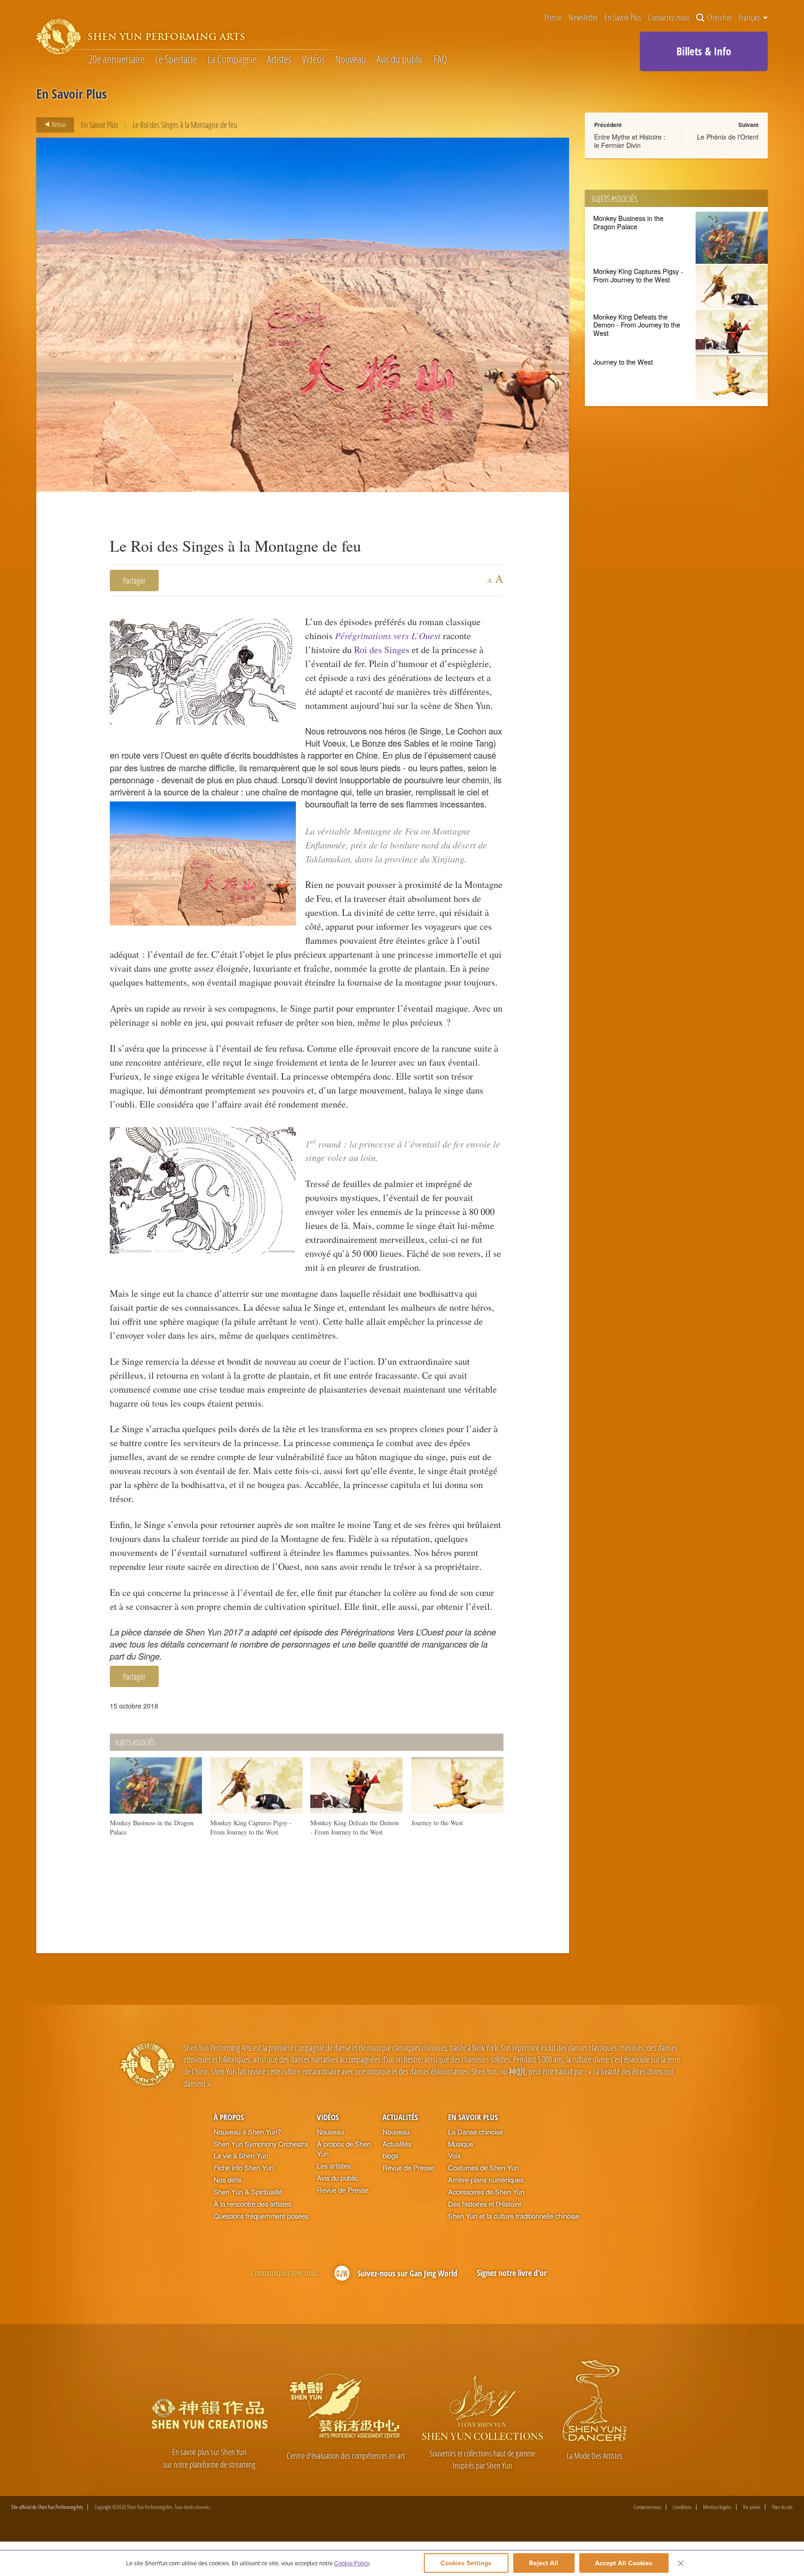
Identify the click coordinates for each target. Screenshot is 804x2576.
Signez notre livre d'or (512, 2272)
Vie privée (752, 2507)
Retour (58, 124)
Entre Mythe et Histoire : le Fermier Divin (630, 141)
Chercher (719, 18)
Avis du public (400, 59)
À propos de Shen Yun (344, 2149)
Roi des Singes (382, 650)
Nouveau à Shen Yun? (247, 2132)
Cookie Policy (352, 2563)
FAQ (440, 59)
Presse (553, 18)
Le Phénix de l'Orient (728, 137)
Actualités (400, 2117)
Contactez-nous (669, 18)
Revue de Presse (343, 2190)
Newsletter (583, 18)
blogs (390, 2155)
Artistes (279, 59)
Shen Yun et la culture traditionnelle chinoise (514, 2216)
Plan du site (782, 2507)
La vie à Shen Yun (241, 2155)
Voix (454, 2155)
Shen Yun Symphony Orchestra (261, 2144)
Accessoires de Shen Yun (486, 2192)
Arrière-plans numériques (486, 2179)
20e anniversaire (117, 59)
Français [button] (750, 17)
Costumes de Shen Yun (483, 2167)
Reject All (544, 2563)
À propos (229, 2117)
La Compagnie (232, 59)
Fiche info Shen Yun (244, 2167)
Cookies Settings (466, 2563)
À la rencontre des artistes (252, 2204)
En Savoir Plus (623, 18)
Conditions (682, 2507)
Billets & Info (704, 51)
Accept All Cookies (624, 2563)
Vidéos (313, 59)
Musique (461, 2144)
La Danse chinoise (476, 2132)
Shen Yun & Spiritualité (248, 2192)
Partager (134, 580)
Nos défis (228, 2179)
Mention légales (717, 2507)
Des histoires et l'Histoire (485, 2204)
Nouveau (351, 59)
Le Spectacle (176, 59)
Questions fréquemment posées (261, 2216)
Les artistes (334, 2166)
